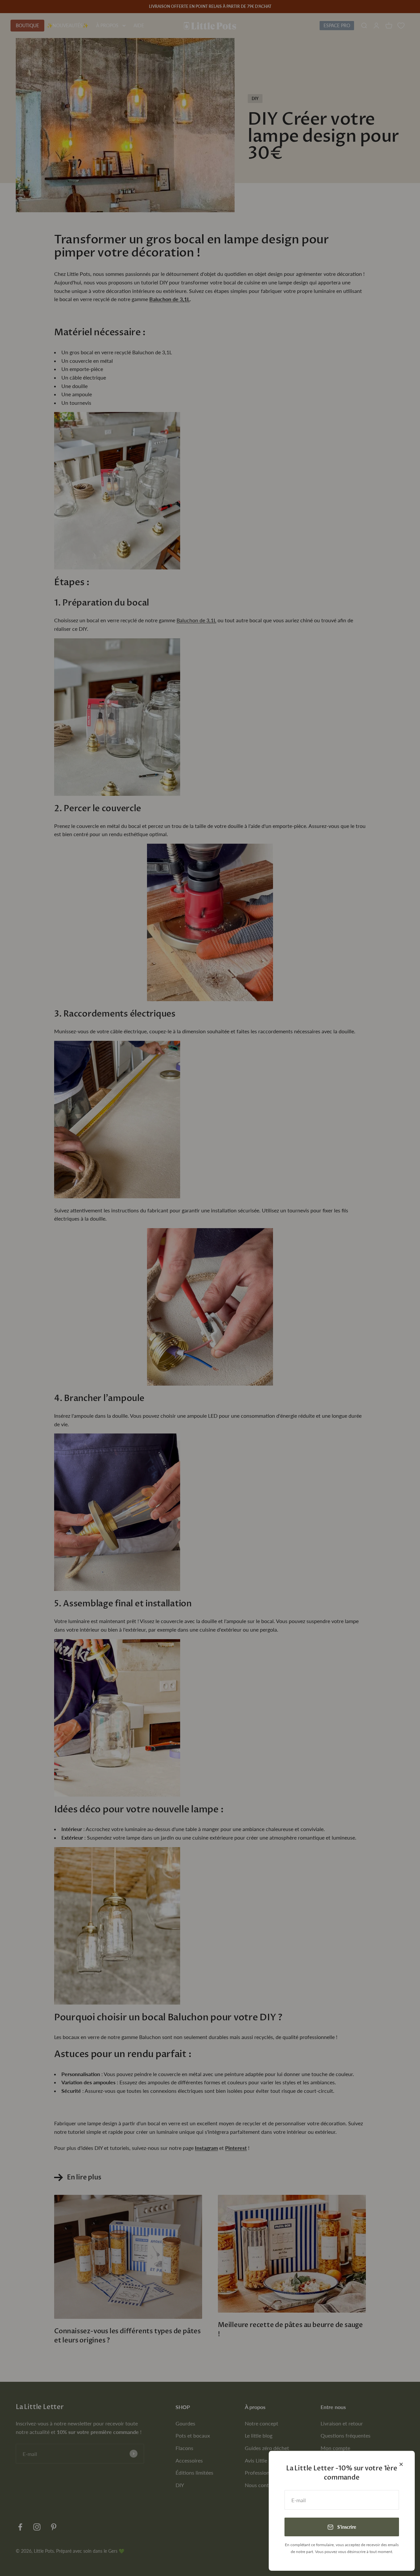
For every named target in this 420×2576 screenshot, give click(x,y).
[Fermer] (401, 2464)
